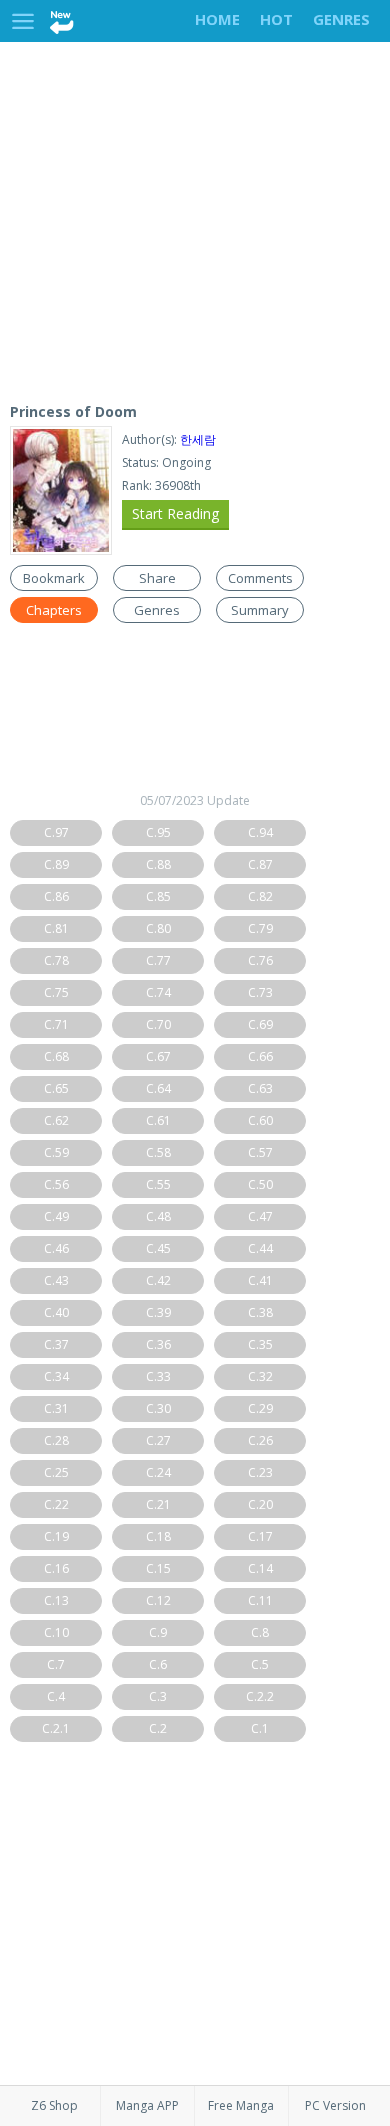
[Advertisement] (195, 217)
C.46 (56, 1248)
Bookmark (54, 578)
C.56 (56, 1184)
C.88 (158, 864)
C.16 (56, 1568)
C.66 (260, 1056)
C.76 (260, 960)
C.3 (158, 1696)
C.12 (158, 1600)
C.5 (260, 1664)
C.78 (56, 960)
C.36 (158, 1344)
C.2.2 (260, 1696)
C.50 (260, 1184)
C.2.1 (56, 1728)
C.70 (158, 1024)
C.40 (56, 1312)
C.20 (260, 1504)
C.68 (56, 1056)
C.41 (260, 1280)
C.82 (260, 896)
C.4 (56, 1696)
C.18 (158, 1536)
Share (157, 578)
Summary (260, 610)
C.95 (158, 832)
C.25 (56, 1472)
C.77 (158, 960)
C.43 (56, 1280)
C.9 (158, 1632)
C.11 (260, 1600)
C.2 (158, 1728)
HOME (217, 19)
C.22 (56, 1504)
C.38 (260, 1312)
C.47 (260, 1216)
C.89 (56, 864)
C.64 (158, 1088)
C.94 (260, 832)
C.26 (260, 1440)
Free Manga (241, 2105)
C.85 (158, 896)
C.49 (56, 1216)
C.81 (56, 928)
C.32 (260, 1376)
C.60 (260, 1120)
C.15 (158, 1568)
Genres (157, 610)
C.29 (260, 1408)
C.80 (158, 928)
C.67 (158, 1056)
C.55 (158, 1184)
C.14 (260, 1568)
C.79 (260, 928)
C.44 (260, 1248)
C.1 (260, 1728)
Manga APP (147, 2105)
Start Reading (175, 513)
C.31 (56, 1408)
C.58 (158, 1152)
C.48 (158, 1216)
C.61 (158, 1120)
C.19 (56, 1536)
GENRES (341, 19)
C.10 (56, 1632)
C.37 (56, 1344)
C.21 (158, 1504)
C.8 (260, 1632)
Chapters (54, 610)
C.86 (56, 896)
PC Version (335, 2105)
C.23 (260, 1472)
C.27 (158, 1440)
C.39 (158, 1312)
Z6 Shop (54, 2105)
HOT (276, 19)
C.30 (158, 1408)
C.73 (260, 992)
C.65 (56, 1088)
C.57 (260, 1152)
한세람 (198, 439)
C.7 (56, 1664)
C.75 (56, 992)
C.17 (260, 1536)
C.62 (56, 1120)
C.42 (158, 1280)
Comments (260, 578)
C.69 (260, 1024)
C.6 (158, 1664)
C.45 (158, 1248)
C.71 (56, 1024)
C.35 (260, 1344)
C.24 (158, 1472)
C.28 (56, 1440)
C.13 (56, 1600)
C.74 (158, 992)
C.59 (56, 1152)
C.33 (158, 1376)
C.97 (56, 832)
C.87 (260, 864)
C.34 (56, 1376)
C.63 (260, 1088)
